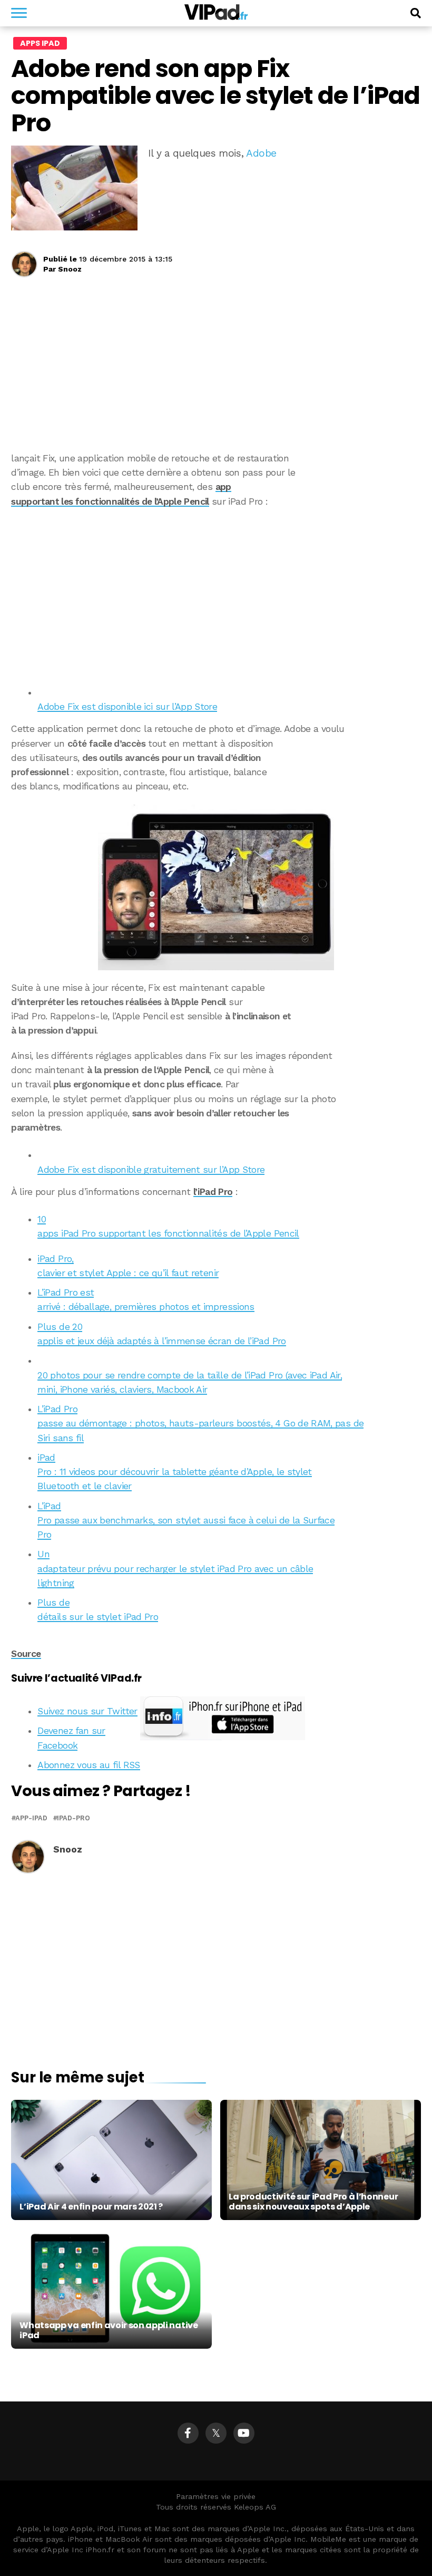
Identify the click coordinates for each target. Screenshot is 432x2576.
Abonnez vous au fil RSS (89, 1765)
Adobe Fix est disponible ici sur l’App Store (127, 707)
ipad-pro (73, 1818)
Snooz (70, 269)
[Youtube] (244, 2433)
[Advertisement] (216, 593)
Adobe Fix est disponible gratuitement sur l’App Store (151, 1170)
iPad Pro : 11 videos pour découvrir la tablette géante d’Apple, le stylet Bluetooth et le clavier (174, 1472)
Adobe (261, 153)
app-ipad (31, 1818)
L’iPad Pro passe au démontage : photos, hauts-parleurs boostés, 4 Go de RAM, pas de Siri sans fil (200, 1424)
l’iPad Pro (213, 1192)
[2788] (216, 887)
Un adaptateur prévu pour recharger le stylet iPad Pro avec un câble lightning (175, 1569)
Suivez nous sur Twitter (87, 1711)
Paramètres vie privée (216, 2496)
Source (26, 1654)
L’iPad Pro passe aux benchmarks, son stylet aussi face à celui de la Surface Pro (186, 1521)
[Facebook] (188, 2433)
